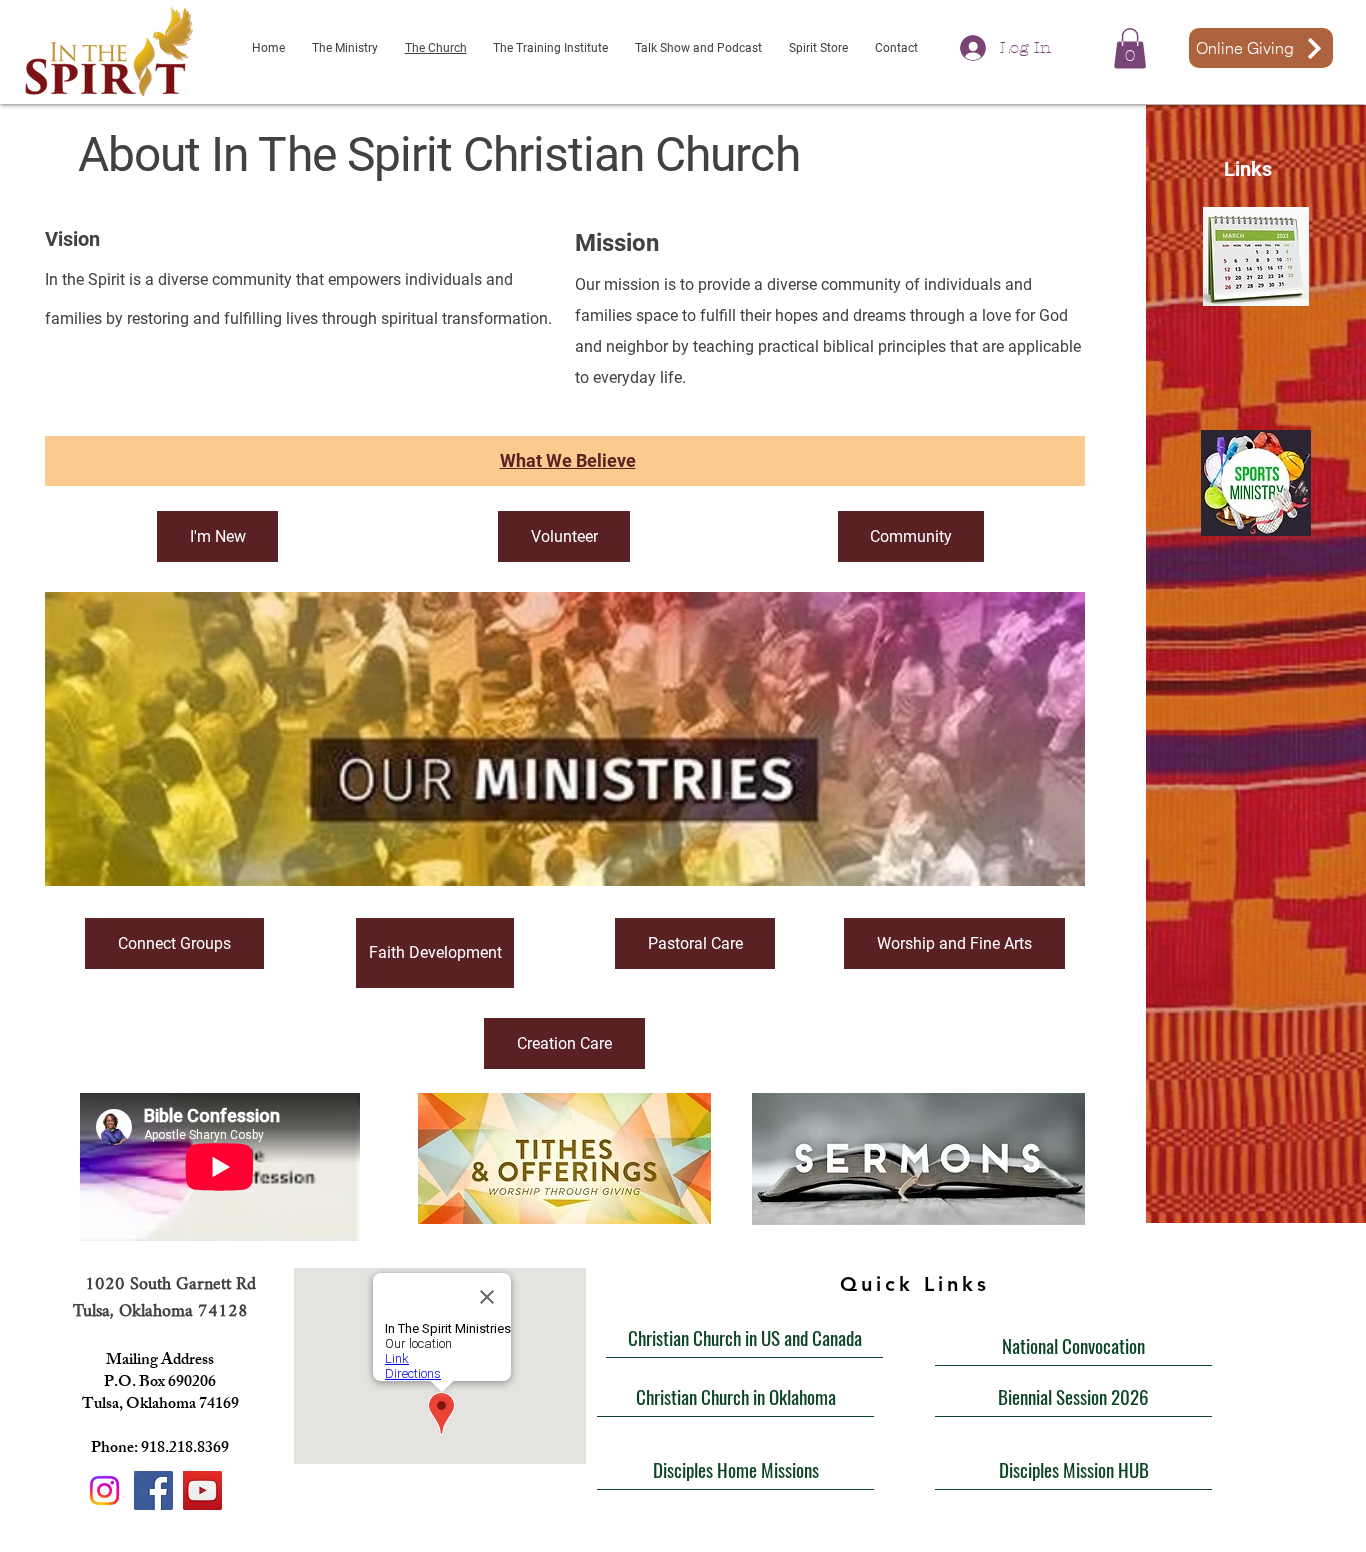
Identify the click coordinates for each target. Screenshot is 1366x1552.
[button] (1130, 48)
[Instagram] (104, 1490)
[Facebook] (153, 1490)
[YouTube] (202, 1490)
